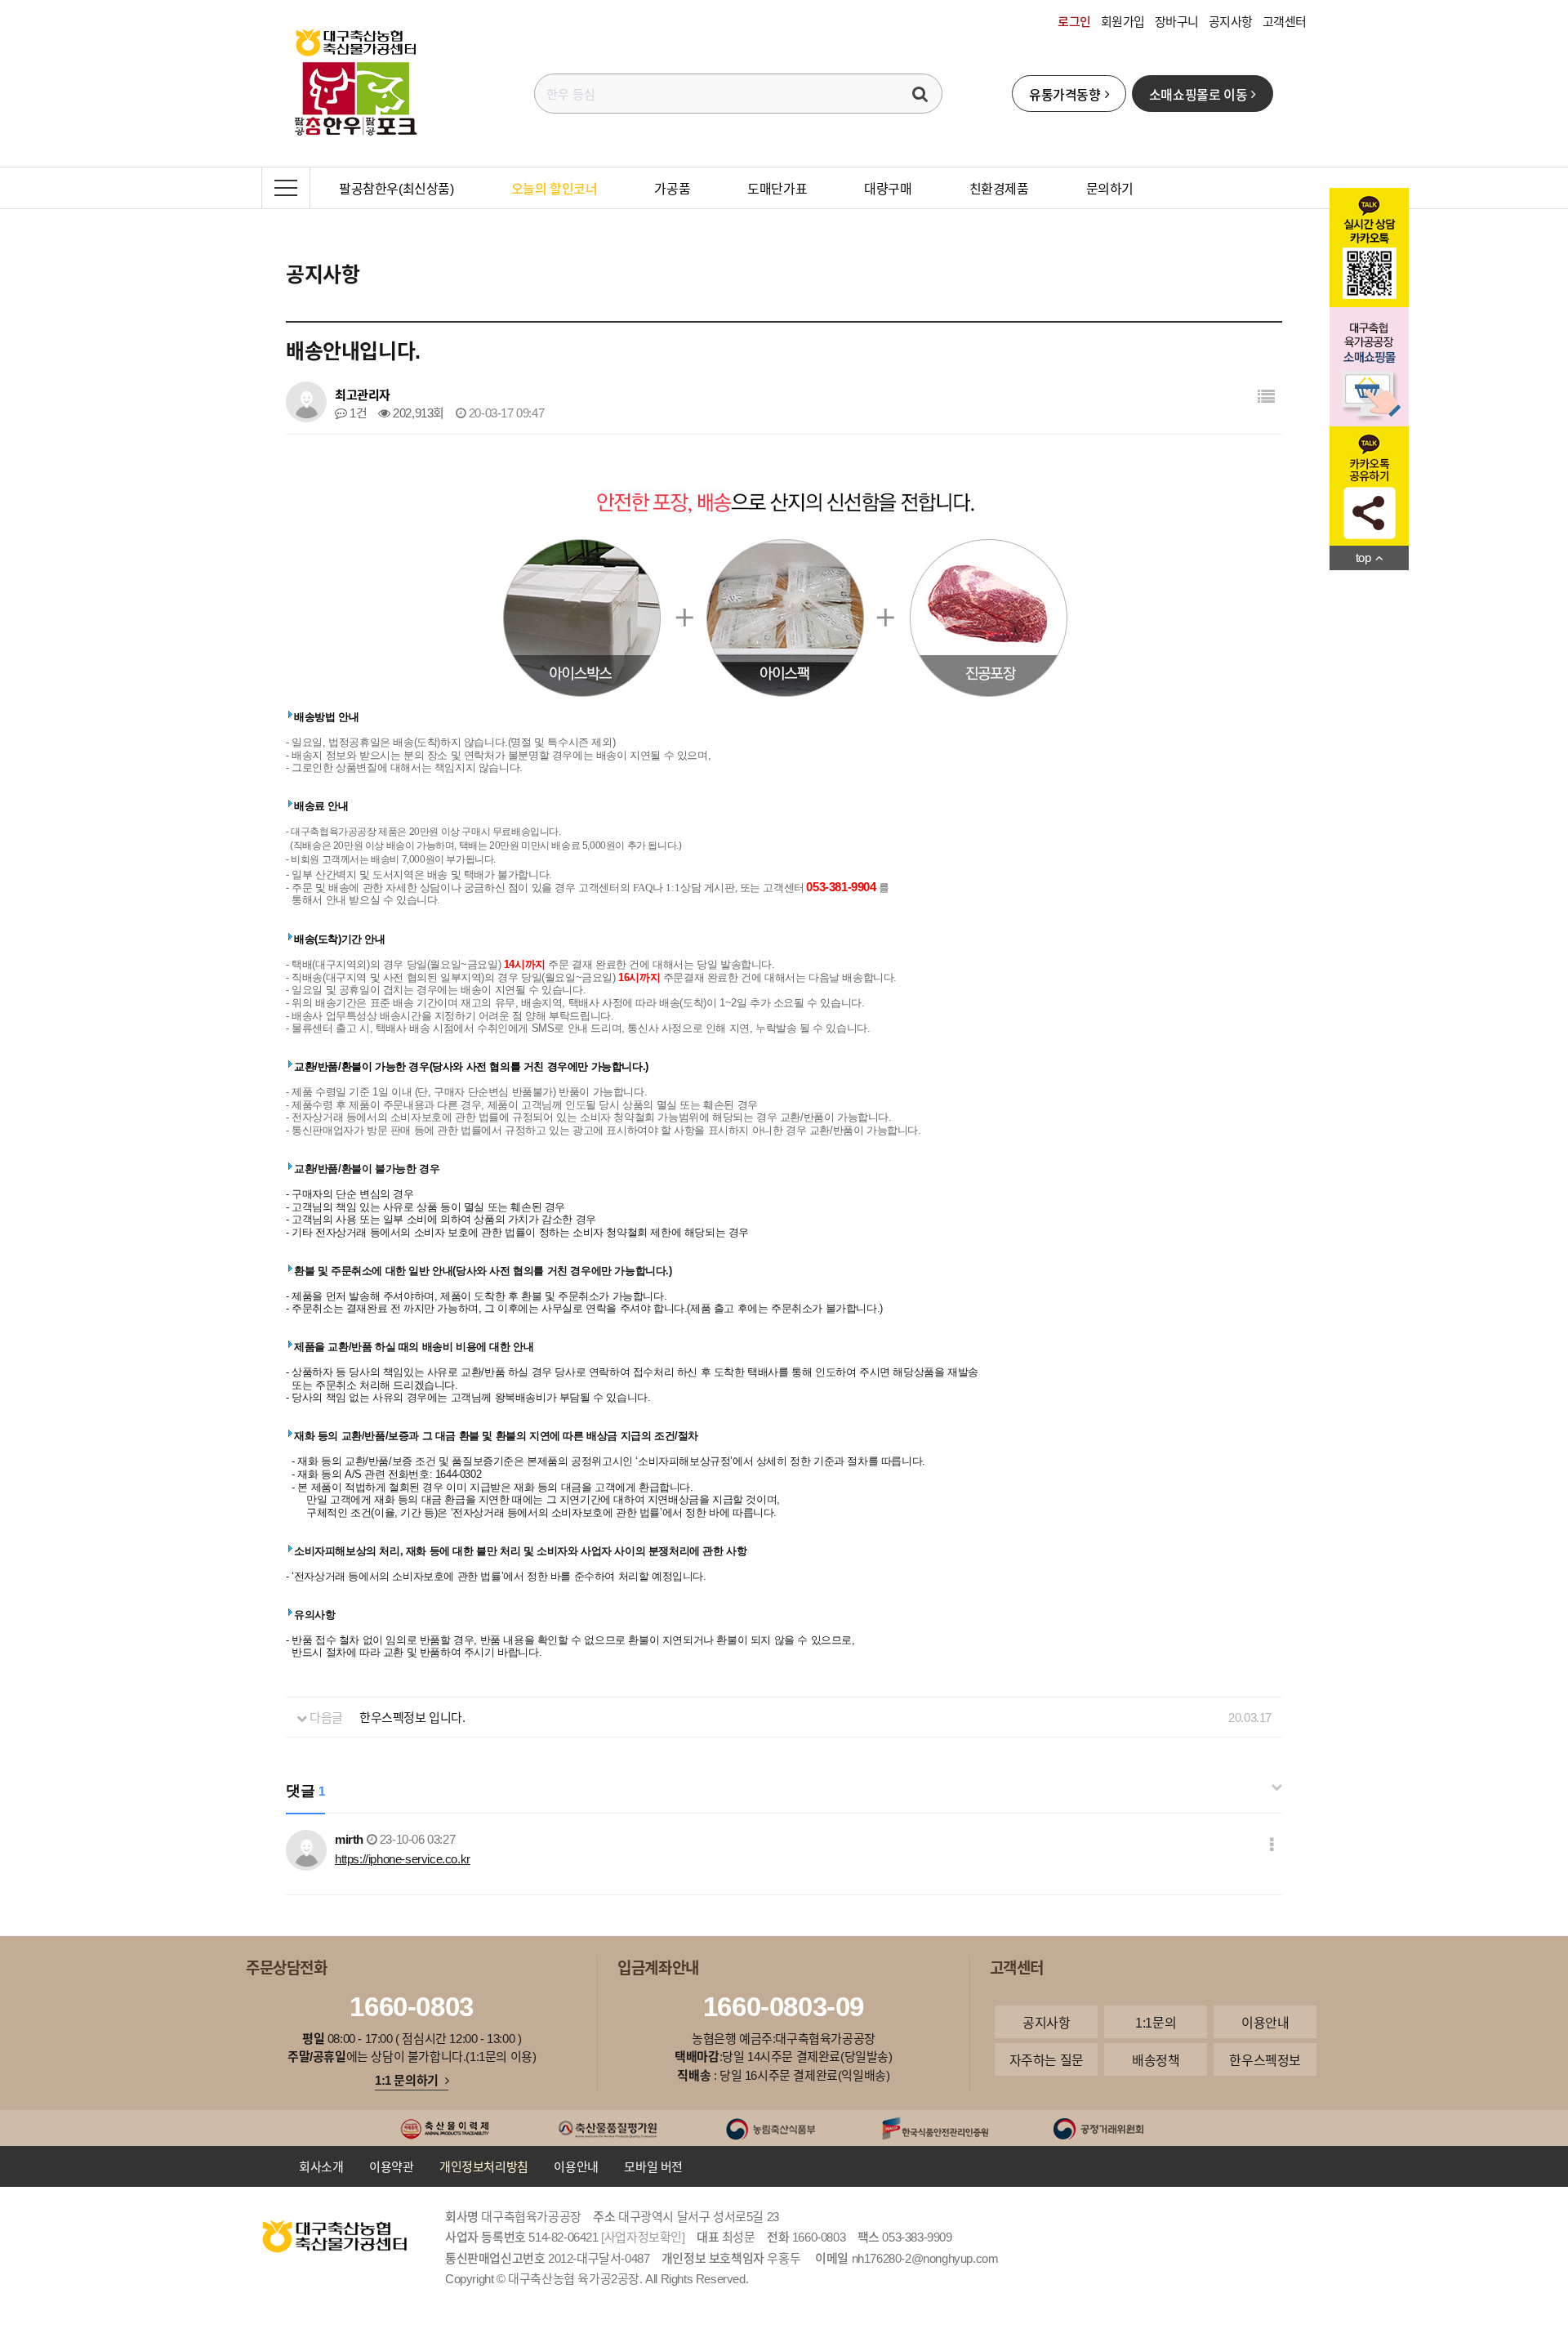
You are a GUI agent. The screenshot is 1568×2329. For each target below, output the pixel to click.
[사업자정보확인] (643, 2237)
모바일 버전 (653, 2166)
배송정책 (1156, 2059)
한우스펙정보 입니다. (412, 1717)
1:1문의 (1156, 2022)
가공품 (672, 188)
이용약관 (391, 2166)
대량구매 (888, 188)
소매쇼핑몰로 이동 (1198, 94)
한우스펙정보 (1265, 2059)
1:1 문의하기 (407, 2080)
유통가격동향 (1065, 94)
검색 (920, 94)
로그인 (1074, 21)
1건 (357, 413)
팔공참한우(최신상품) (396, 188)
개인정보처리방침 (484, 2166)
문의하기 (1110, 188)
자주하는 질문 (1047, 2059)
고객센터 (1285, 21)
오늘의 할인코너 (555, 188)
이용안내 (1265, 2022)
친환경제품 (999, 188)
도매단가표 (777, 188)
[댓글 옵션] (1272, 1844)
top (1363, 557)
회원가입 (1123, 21)
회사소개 (321, 2166)
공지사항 (1231, 21)
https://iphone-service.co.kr (403, 1858)
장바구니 (1177, 21)
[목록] (1266, 396)
